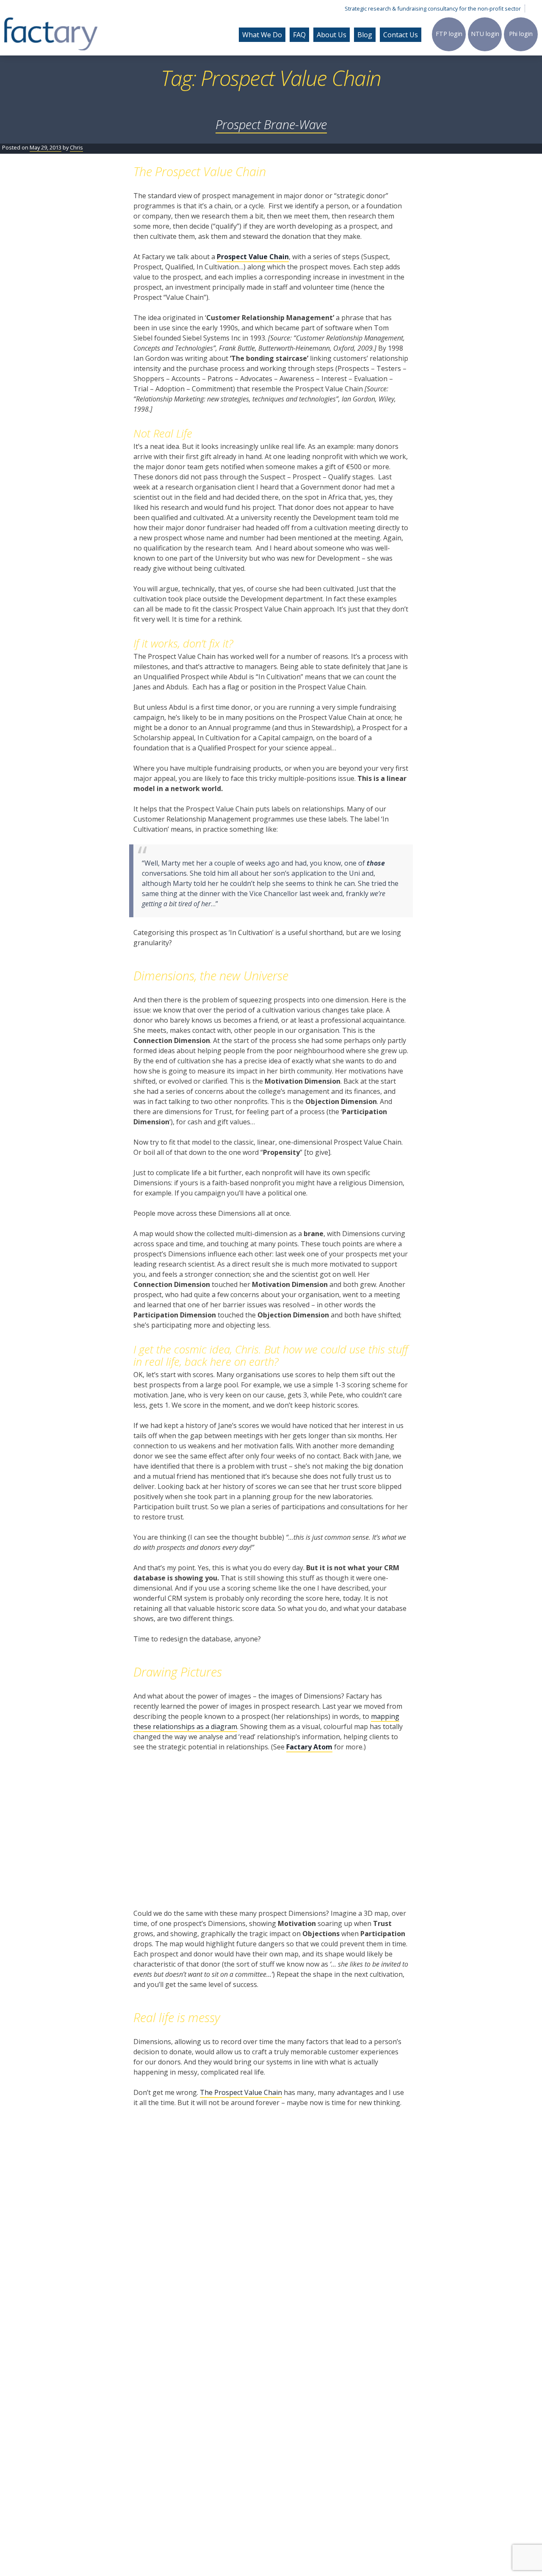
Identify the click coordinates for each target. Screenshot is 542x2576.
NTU (485, 34)
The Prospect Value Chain (241, 2092)
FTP (449, 34)
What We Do (262, 35)
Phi (521, 34)
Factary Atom (309, 1747)
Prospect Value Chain (253, 257)
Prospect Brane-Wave (271, 124)
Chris (76, 147)
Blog (365, 35)
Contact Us (401, 35)
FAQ (299, 35)
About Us (332, 35)
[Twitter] (534, 8)
